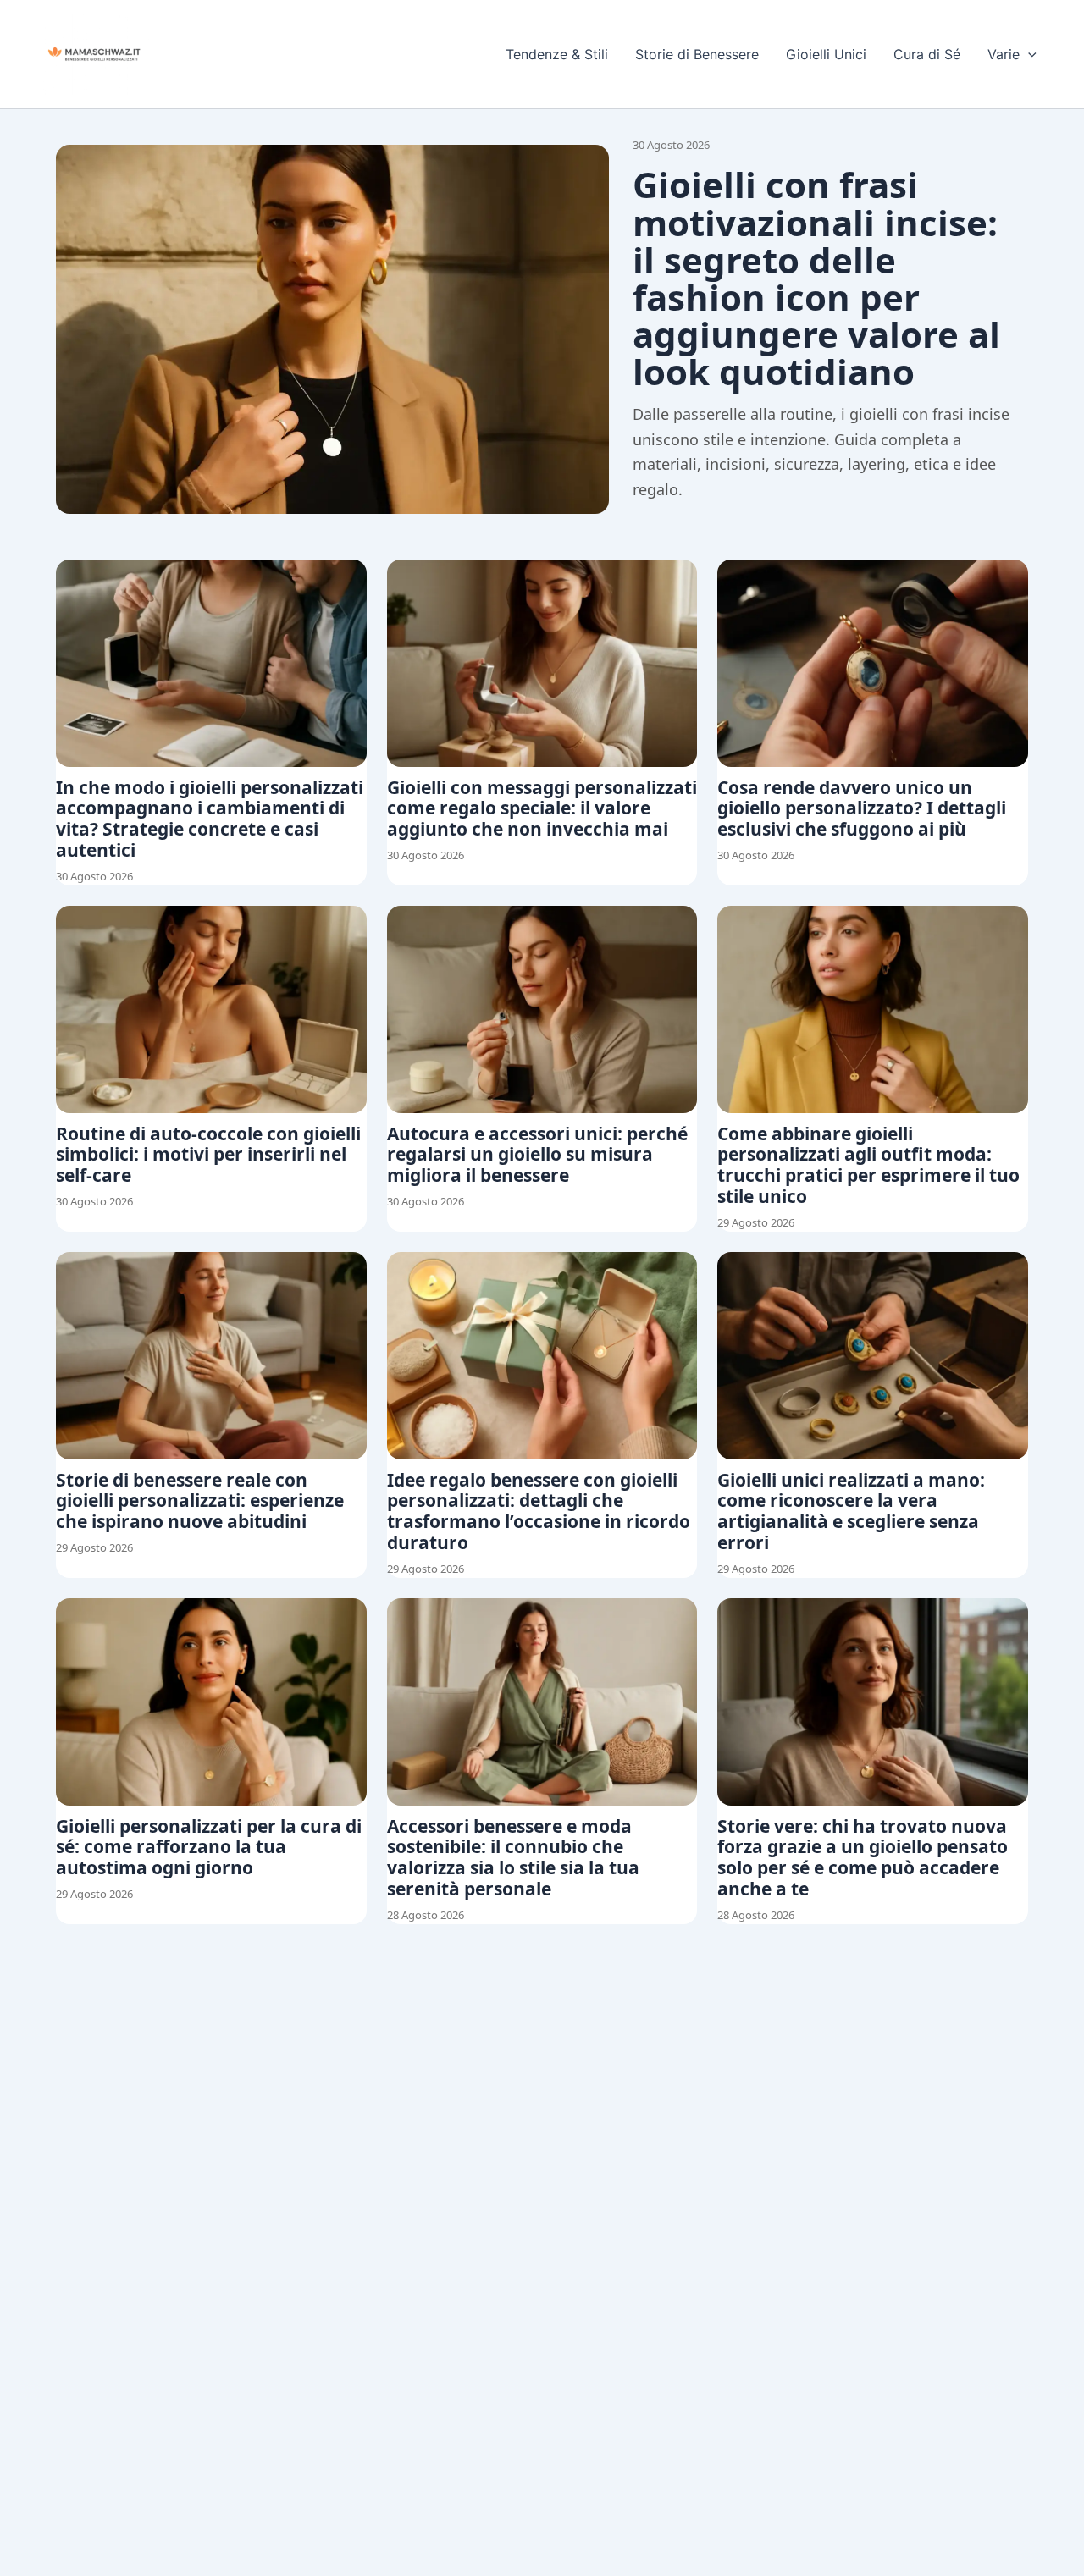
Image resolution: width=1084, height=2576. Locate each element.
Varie (1004, 54)
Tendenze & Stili (557, 54)
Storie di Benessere (697, 54)
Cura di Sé (927, 54)
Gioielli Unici (826, 54)
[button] (1028, 54)
